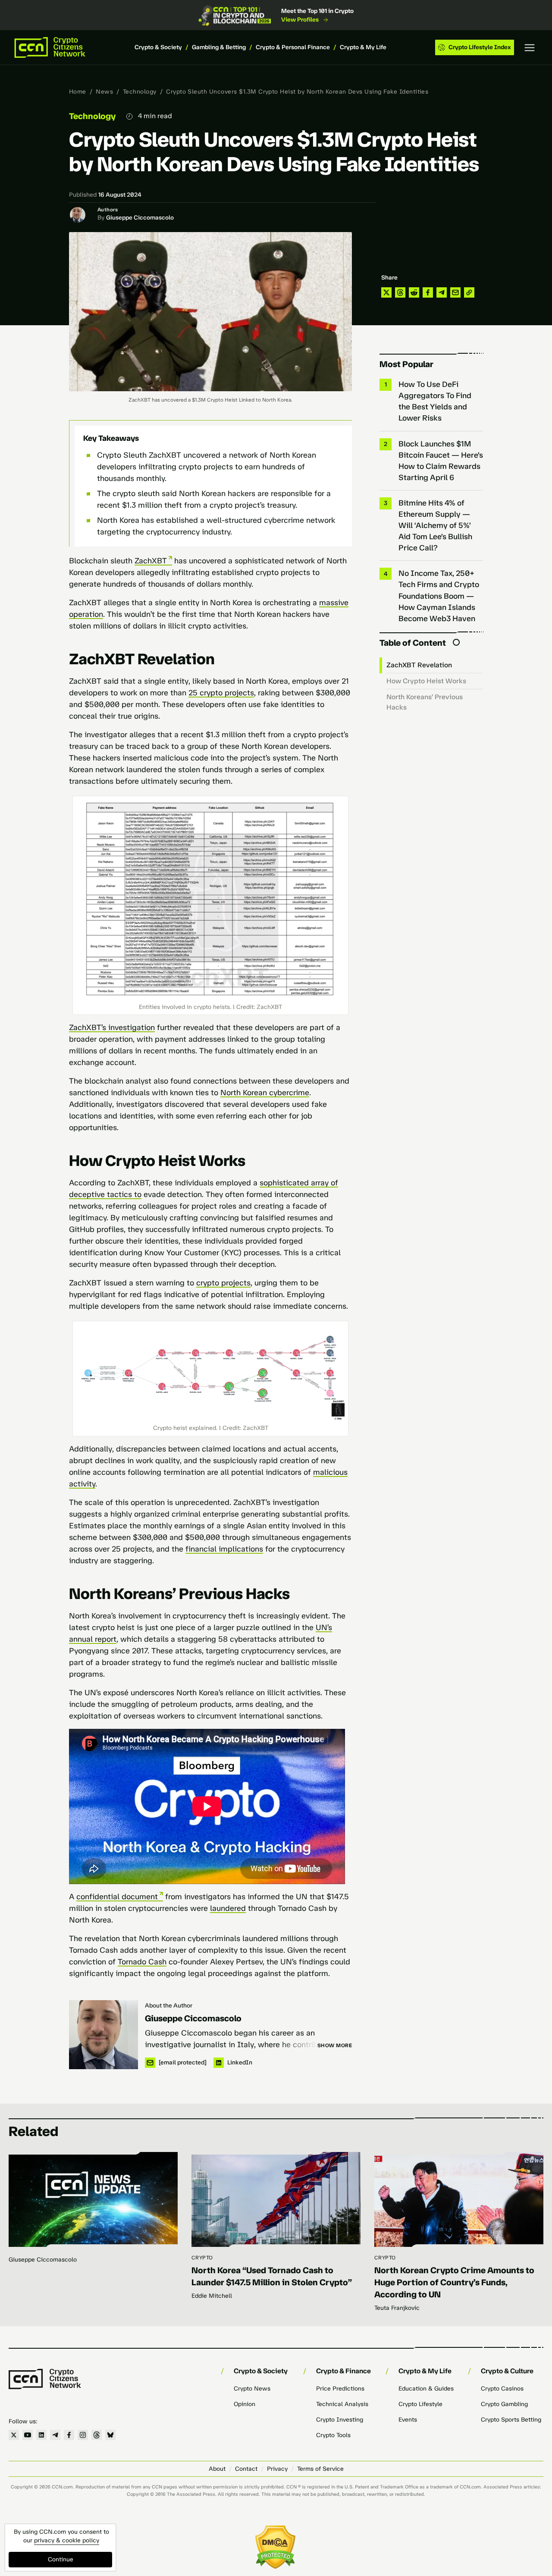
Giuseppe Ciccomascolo (140, 218)
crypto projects (223, 1283)
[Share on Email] (455, 292)
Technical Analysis (342, 2404)
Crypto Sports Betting (511, 2420)
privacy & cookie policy (67, 2540)
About (217, 2469)
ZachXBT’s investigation (112, 1027)
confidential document (117, 1897)
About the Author (169, 2006)
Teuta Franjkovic (397, 2308)
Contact (246, 2469)
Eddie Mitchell (212, 2296)
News (104, 92)
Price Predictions (340, 2389)
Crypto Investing (340, 2420)
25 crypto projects (221, 693)
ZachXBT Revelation (419, 665)
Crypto (202, 2258)
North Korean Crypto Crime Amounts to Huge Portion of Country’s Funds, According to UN (454, 2282)
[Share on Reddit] (414, 292)
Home (78, 92)
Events (408, 2420)
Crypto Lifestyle (420, 2404)
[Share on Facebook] (428, 292)
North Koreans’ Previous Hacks (425, 702)
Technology (140, 92)
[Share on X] (386, 292)
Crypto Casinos (502, 2389)
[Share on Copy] (469, 292)
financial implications (224, 1549)
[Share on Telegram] (442, 292)
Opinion (245, 2404)
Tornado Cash (142, 1962)
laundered (228, 1908)
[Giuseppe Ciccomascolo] (103, 2035)
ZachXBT (151, 561)
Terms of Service (320, 2469)
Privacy (277, 2469)
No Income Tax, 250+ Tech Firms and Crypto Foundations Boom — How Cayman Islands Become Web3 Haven (439, 596)
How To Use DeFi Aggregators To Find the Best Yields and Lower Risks (435, 401)
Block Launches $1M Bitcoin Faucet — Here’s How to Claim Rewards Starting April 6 (441, 461)
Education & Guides (426, 2389)
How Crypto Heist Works (426, 681)
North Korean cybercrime (265, 1093)
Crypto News (252, 2389)
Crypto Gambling (504, 2404)
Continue (61, 2559)
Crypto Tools (333, 2435)
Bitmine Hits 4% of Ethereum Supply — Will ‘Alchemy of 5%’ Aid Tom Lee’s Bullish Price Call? (435, 525)
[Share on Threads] (400, 292)
